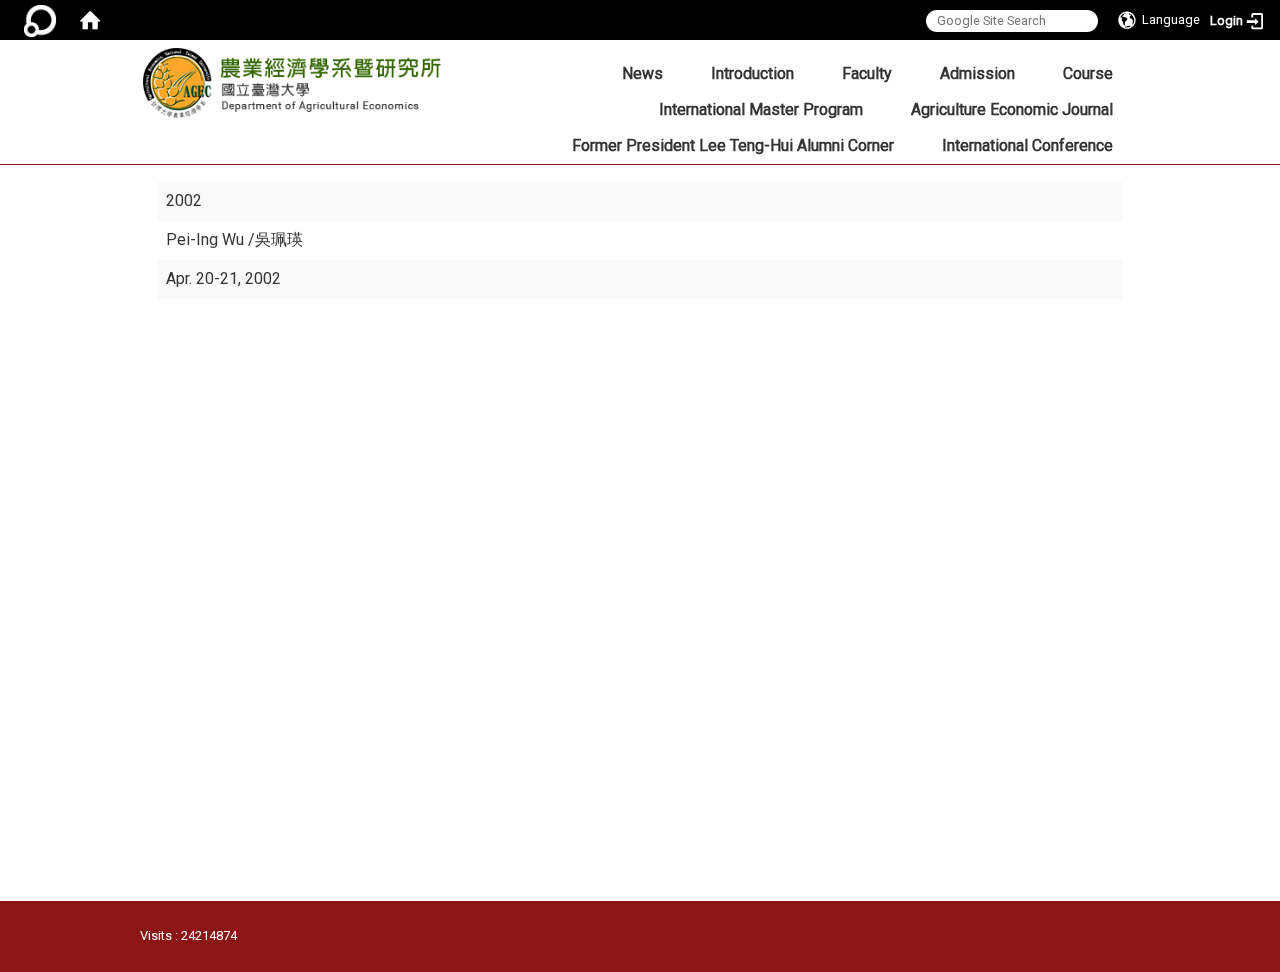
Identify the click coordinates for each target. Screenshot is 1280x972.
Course (1088, 73)
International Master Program (761, 109)
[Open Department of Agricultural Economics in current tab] (292, 89)
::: (430, 66)
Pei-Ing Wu (207, 239)
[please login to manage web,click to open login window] (40, 20)
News (642, 73)
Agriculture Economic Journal (1012, 109)
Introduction (752, 73)
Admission (977, 73)
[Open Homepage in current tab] (90, 20)
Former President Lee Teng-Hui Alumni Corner (733, 145)
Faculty (867, 73)
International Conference (1027, 145)
